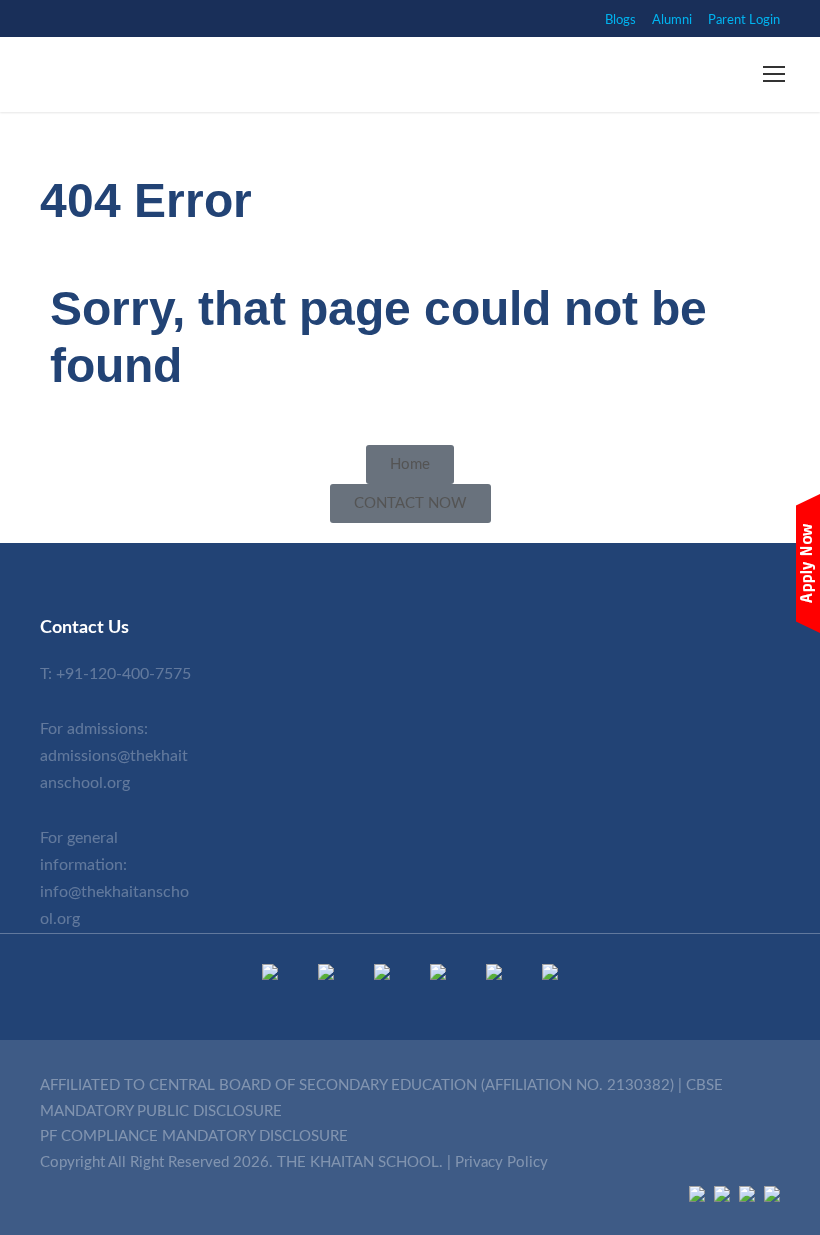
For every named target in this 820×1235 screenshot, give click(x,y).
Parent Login (744, 20)
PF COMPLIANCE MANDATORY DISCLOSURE (194, 1136)
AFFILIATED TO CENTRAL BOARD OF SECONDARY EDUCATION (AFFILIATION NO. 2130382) (357, 1085)
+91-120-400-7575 (123, 674)
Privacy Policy (501, 1162)
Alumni (672, 20)
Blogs (620, 20)
